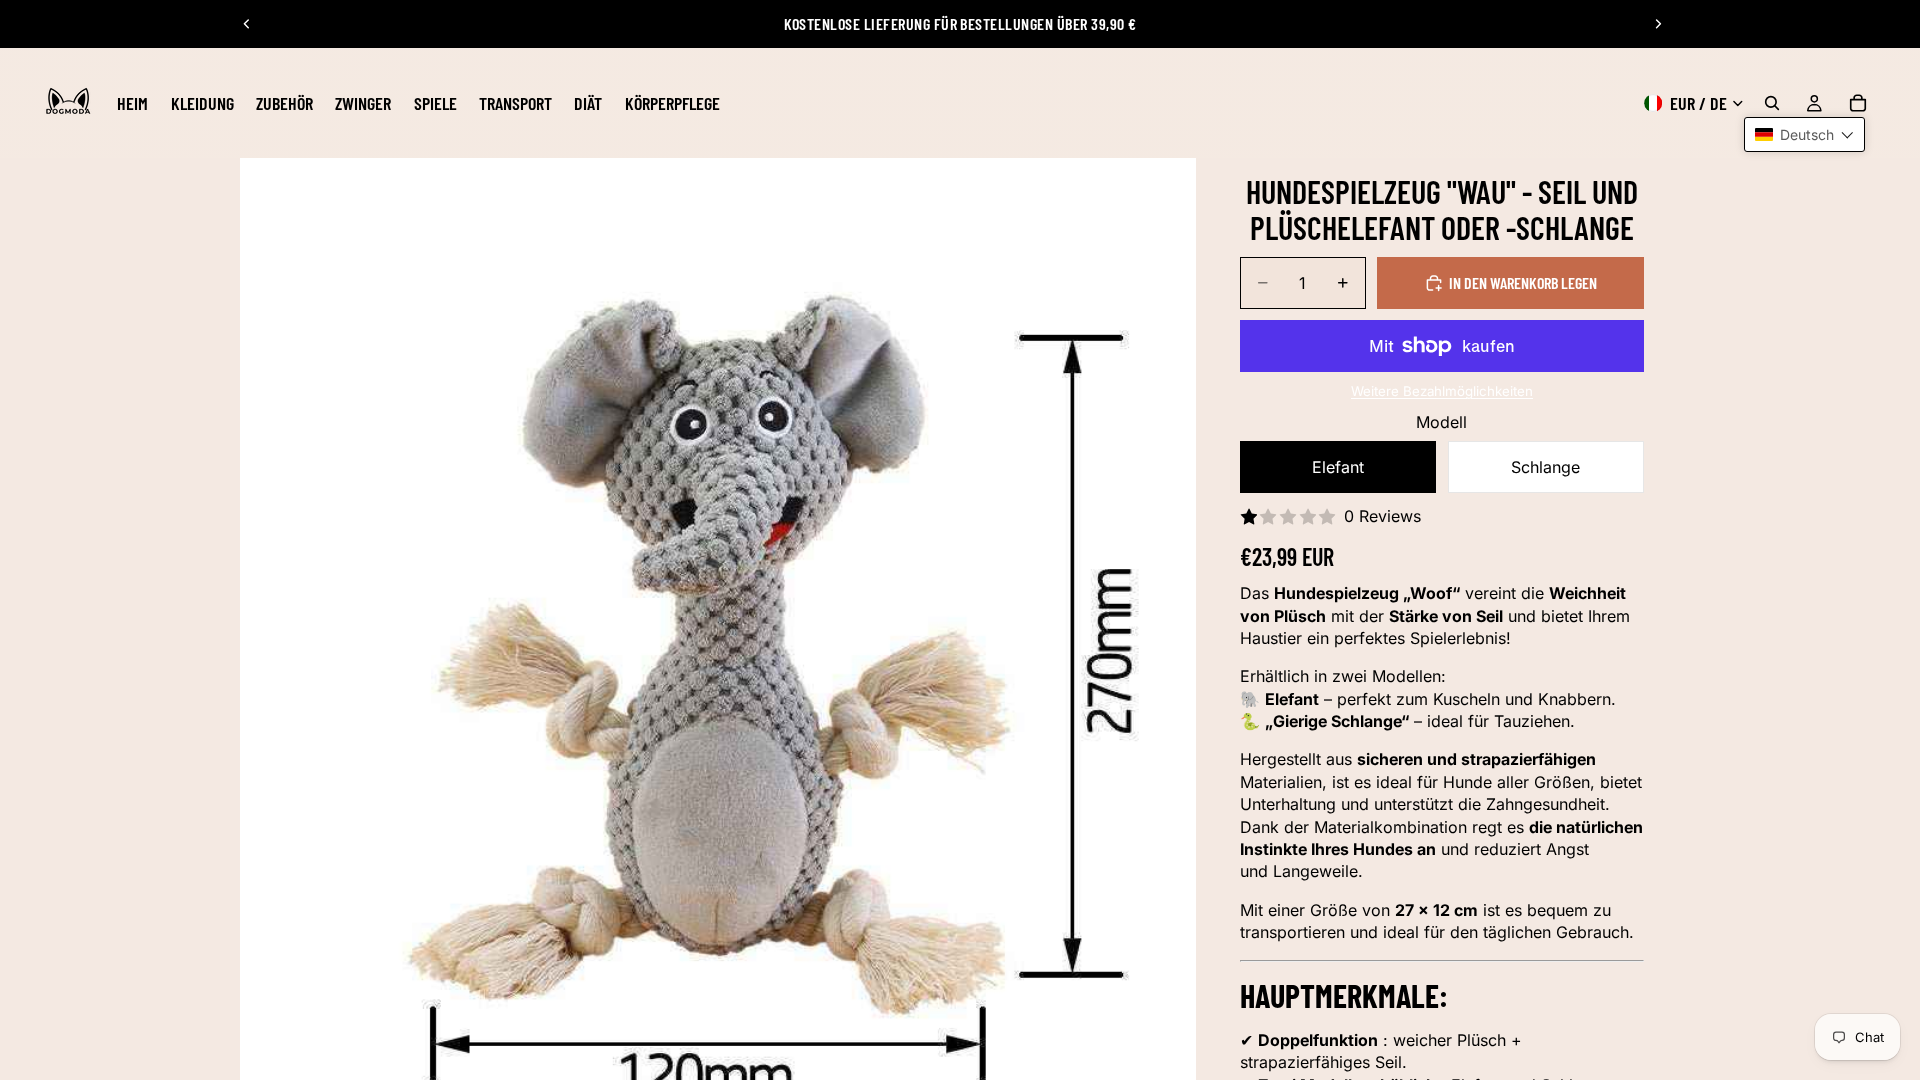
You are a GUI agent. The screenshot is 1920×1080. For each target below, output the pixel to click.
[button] (1804, 134)
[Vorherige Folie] (247, 24)
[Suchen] (1772, 103)
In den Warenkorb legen (1523, 282)
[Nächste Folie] (1658, 24)
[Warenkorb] (1858, 103)
